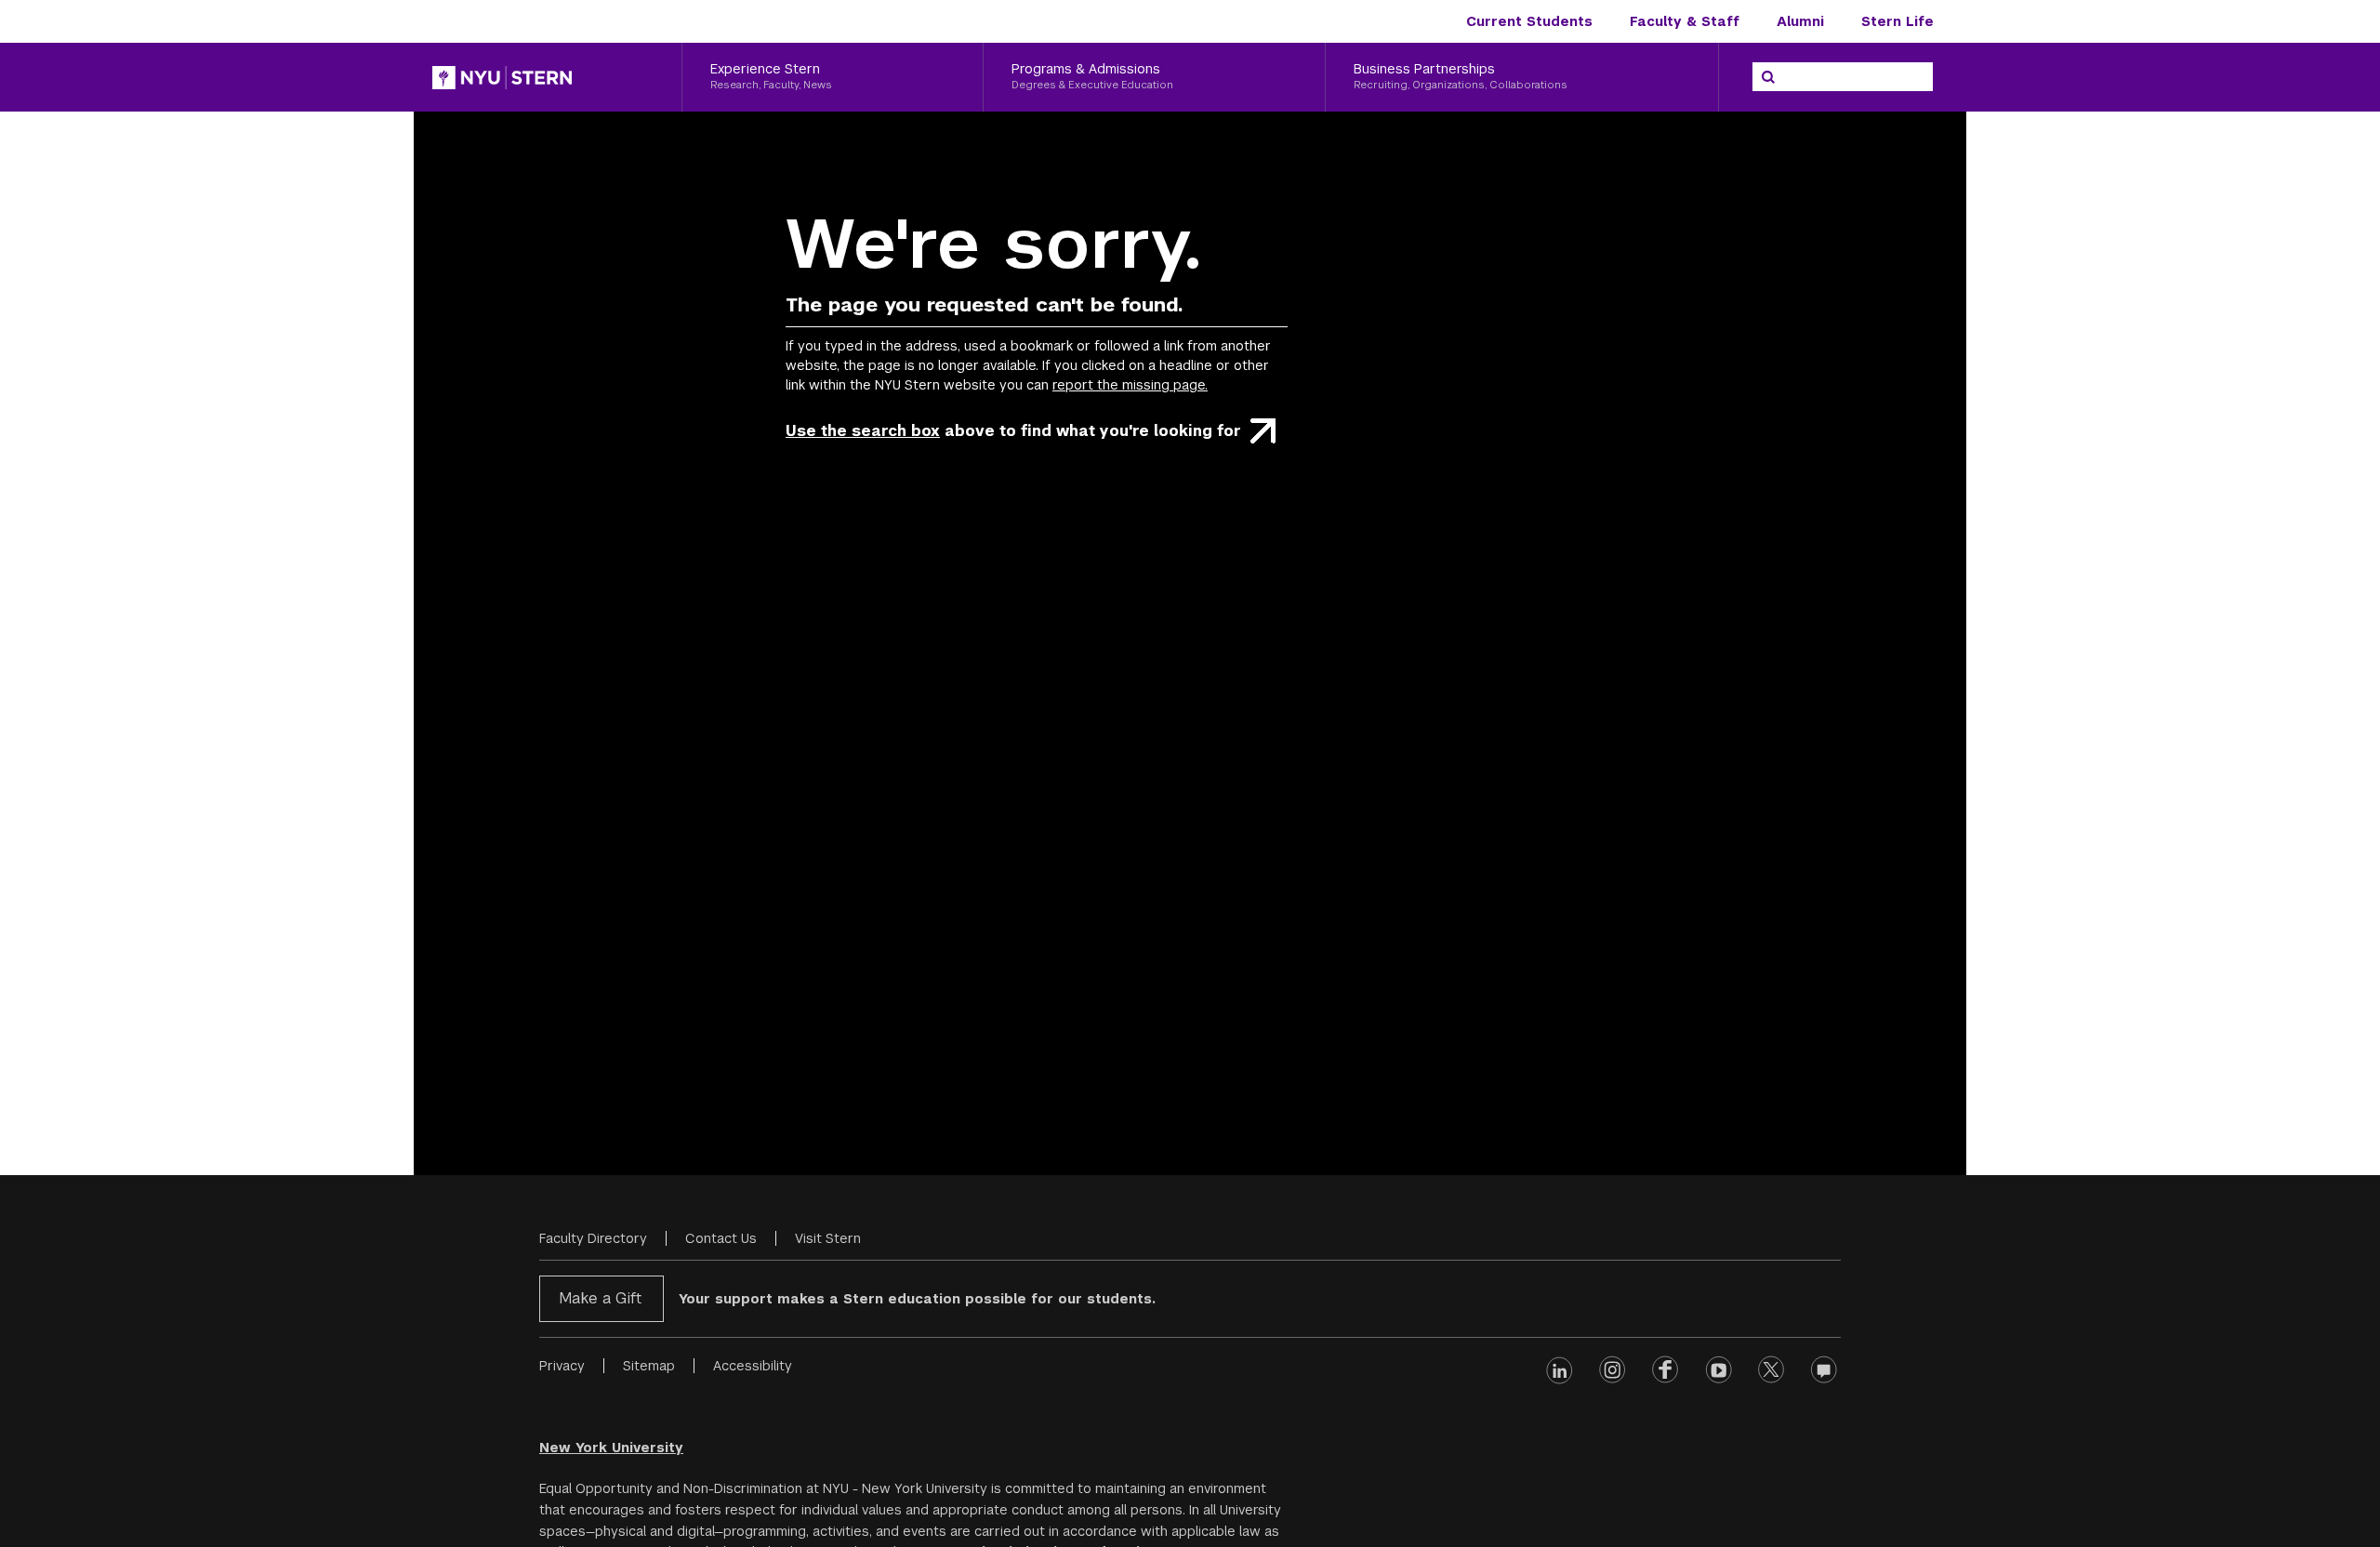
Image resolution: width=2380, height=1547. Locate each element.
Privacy (562, 1366)
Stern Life (1897, 21)
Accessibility (753, 1366)
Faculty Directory (593, 1238)
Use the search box (863, 431)
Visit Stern (828, 1238)
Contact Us (721, 1238)
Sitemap (649, 1366)
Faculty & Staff (1685, 21)
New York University (611, 1448)
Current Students (1529, 21)
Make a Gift (600, 1298)
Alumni (1800, 21)
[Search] (1768, 77)
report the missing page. (1130, 385)
